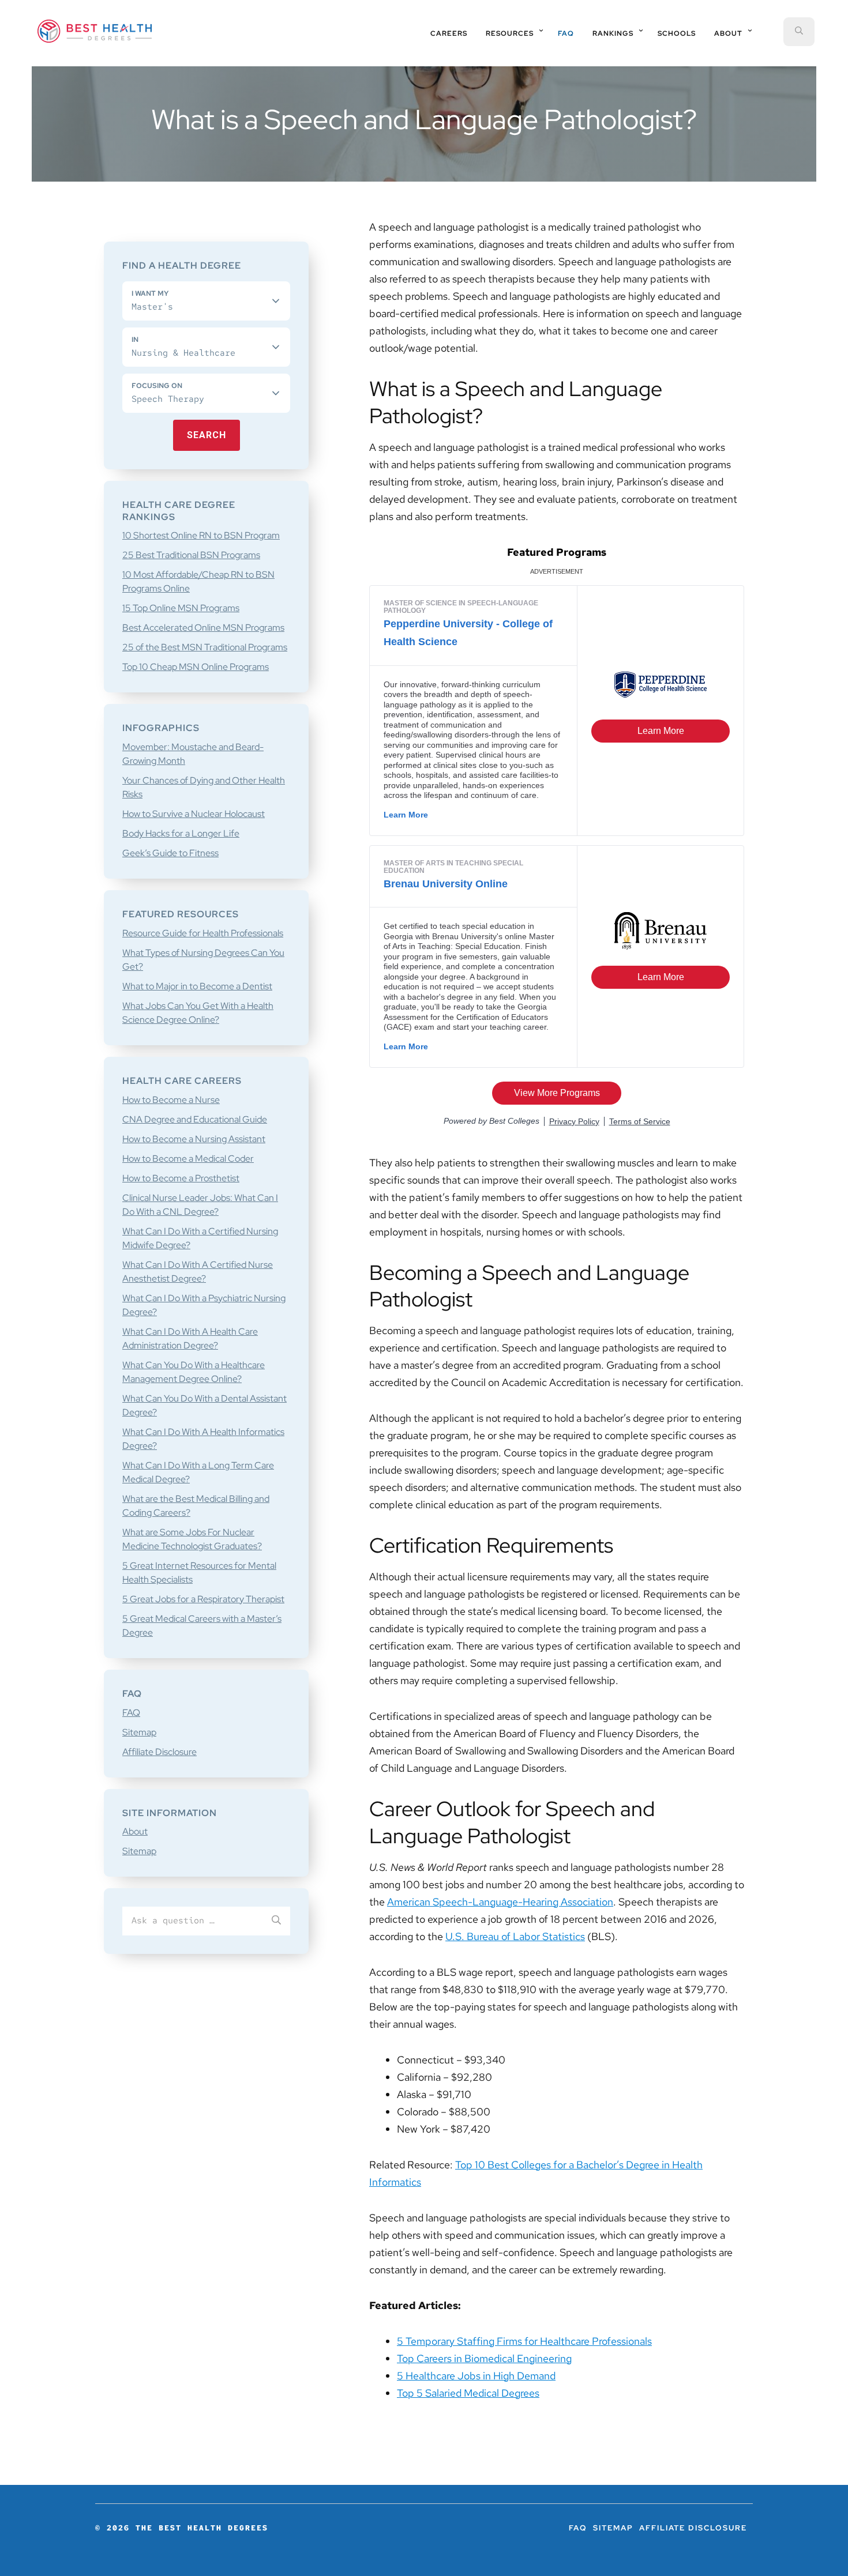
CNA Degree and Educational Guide (195, 1119)
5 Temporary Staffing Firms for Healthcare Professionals (524, 2341)
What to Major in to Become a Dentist (197, 986)
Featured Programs (557, 552)
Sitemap (139, 1732)
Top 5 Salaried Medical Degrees (468, 2393)
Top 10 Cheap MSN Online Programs (196, 667)
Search (207, 435)
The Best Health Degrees (95, 31)
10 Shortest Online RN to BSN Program (201, 535)
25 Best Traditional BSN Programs (191, 555)
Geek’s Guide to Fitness (170, 853)
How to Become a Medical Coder (188, 1159)
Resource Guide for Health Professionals (203, 933)
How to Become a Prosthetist (181, 1178)
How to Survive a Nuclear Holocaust (194, 814)
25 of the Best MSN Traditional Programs (205, 647)
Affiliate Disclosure (160, 1752)
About (135, 1831)
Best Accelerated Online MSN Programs (203, 628)
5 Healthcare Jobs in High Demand (476, 2376)
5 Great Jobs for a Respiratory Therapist (203, 1599)
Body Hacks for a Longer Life (181, 833)
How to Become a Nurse (171, 1100)
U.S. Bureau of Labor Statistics (515, 1936)
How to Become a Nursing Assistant (194, 1139)
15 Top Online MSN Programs (181, 608)
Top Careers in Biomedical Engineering (484, 2358)
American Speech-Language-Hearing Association (500, 1902)
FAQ (131, 1713)
